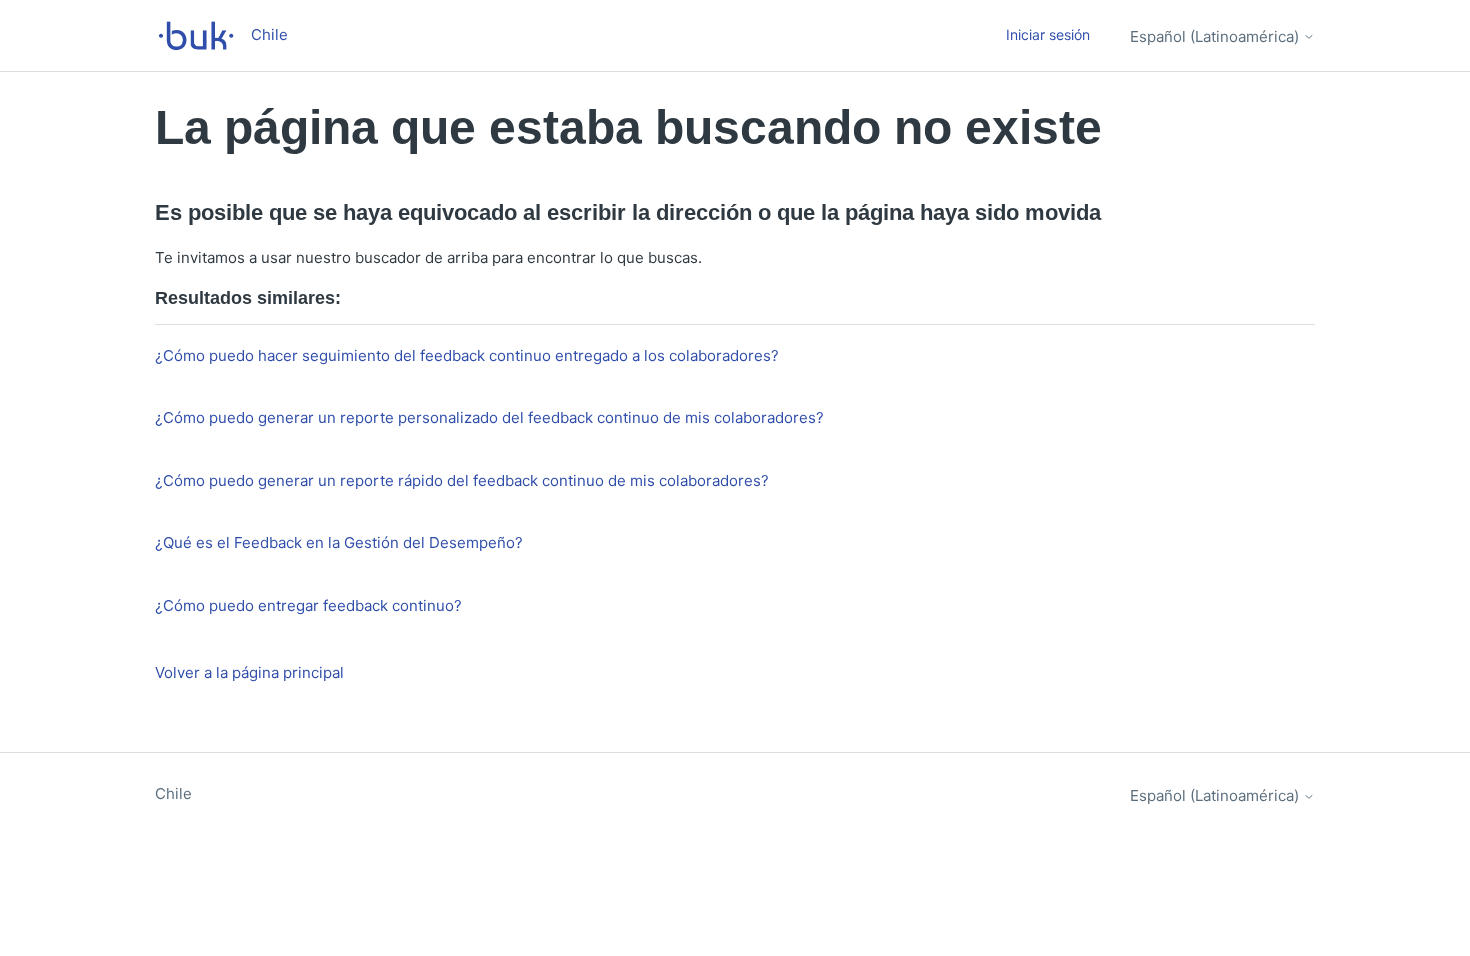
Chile (173, 793)
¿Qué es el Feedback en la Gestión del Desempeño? (339, 542)
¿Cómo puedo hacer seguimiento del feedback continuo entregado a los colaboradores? (467, 355)
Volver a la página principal (249, 672)
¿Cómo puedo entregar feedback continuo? (308, 605)
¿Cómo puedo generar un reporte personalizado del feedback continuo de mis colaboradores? (489, 417)
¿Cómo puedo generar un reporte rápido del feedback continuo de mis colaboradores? (462, 480)
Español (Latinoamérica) (1216, 36)
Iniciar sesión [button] (1048, 34)
